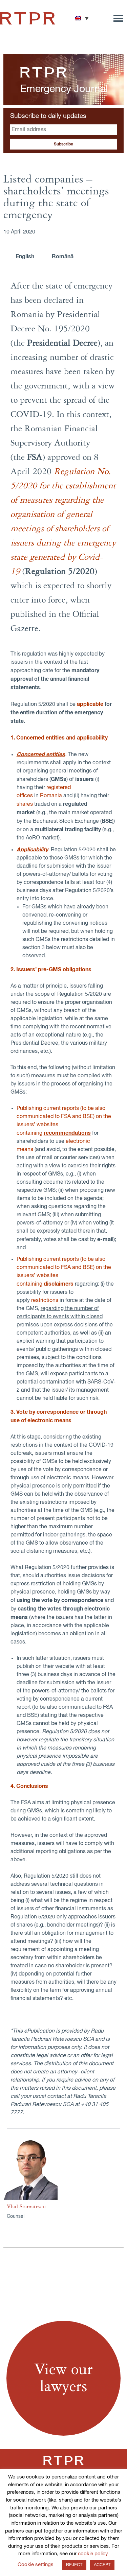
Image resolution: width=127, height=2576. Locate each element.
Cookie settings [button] (36, 2565)
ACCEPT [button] (102, 2565)
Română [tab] (63, 257)
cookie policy (93, 2554)
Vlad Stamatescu (26, 2207)
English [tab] (25, 257)
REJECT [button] (74, 2565)
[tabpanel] (63, 1197)
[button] (82, 18)
